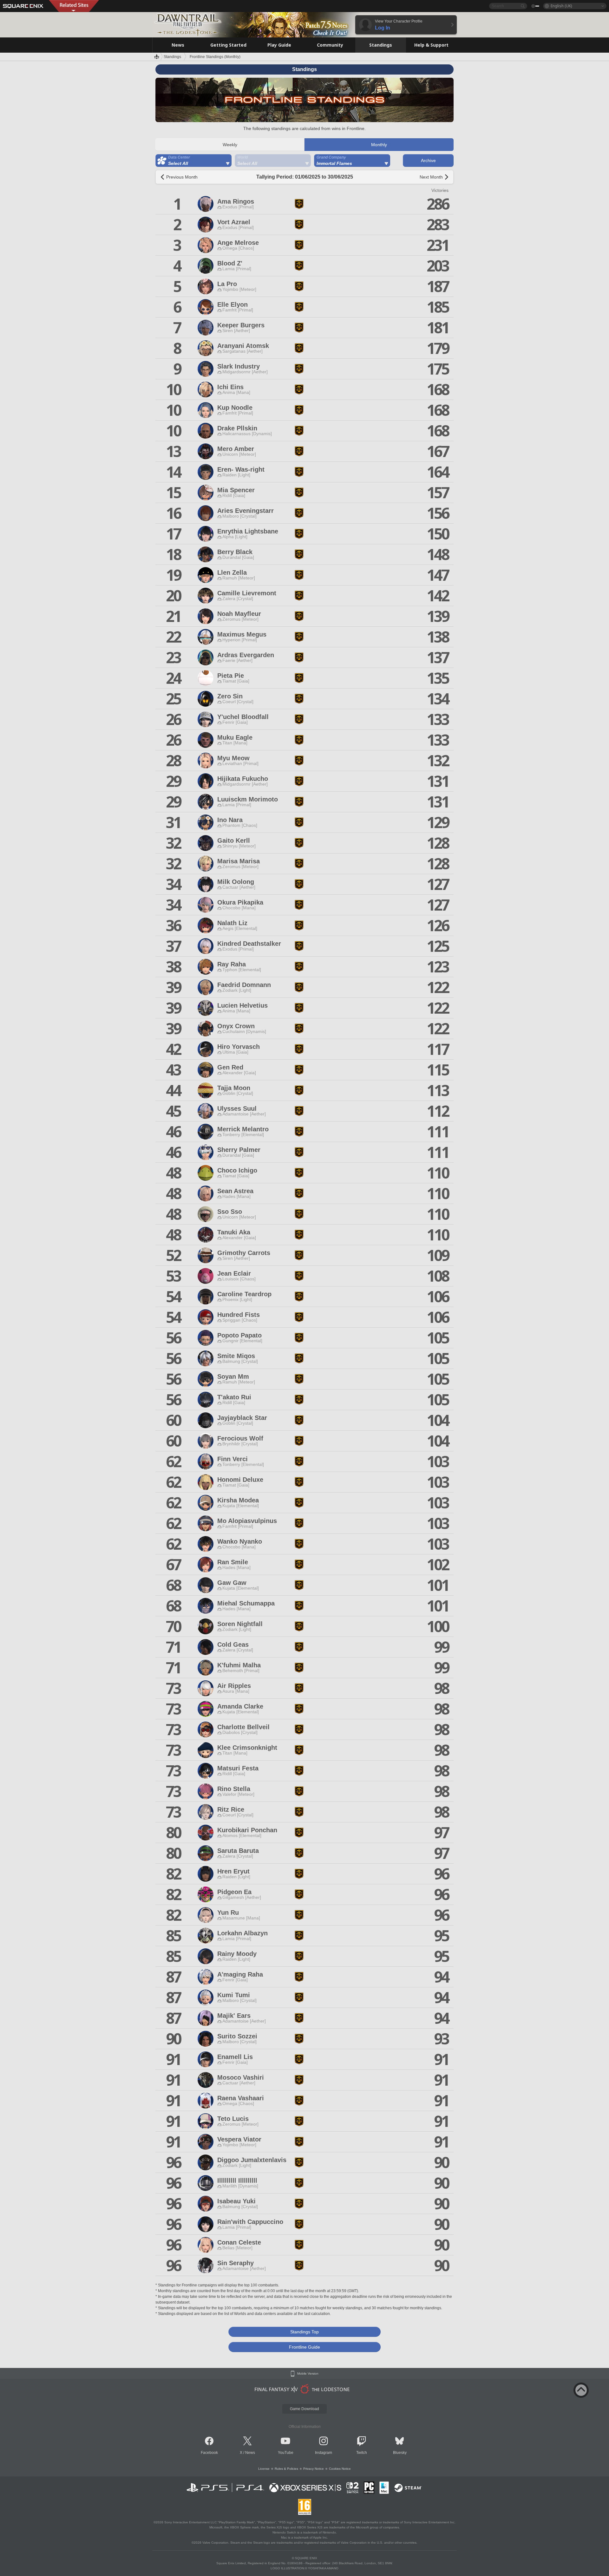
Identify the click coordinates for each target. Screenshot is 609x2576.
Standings (172, 57)
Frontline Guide (304, 2347)
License (264, 2469)
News (250, 2453)
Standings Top (304, 2332)
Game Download (304, 2409)
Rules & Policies (286, 2469)
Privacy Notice (314, 2469)
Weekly (230, 145)
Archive (428, 160)
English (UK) (561, 6)
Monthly (379, 145)
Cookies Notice (340, 2469)
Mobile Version (308, 2374)
